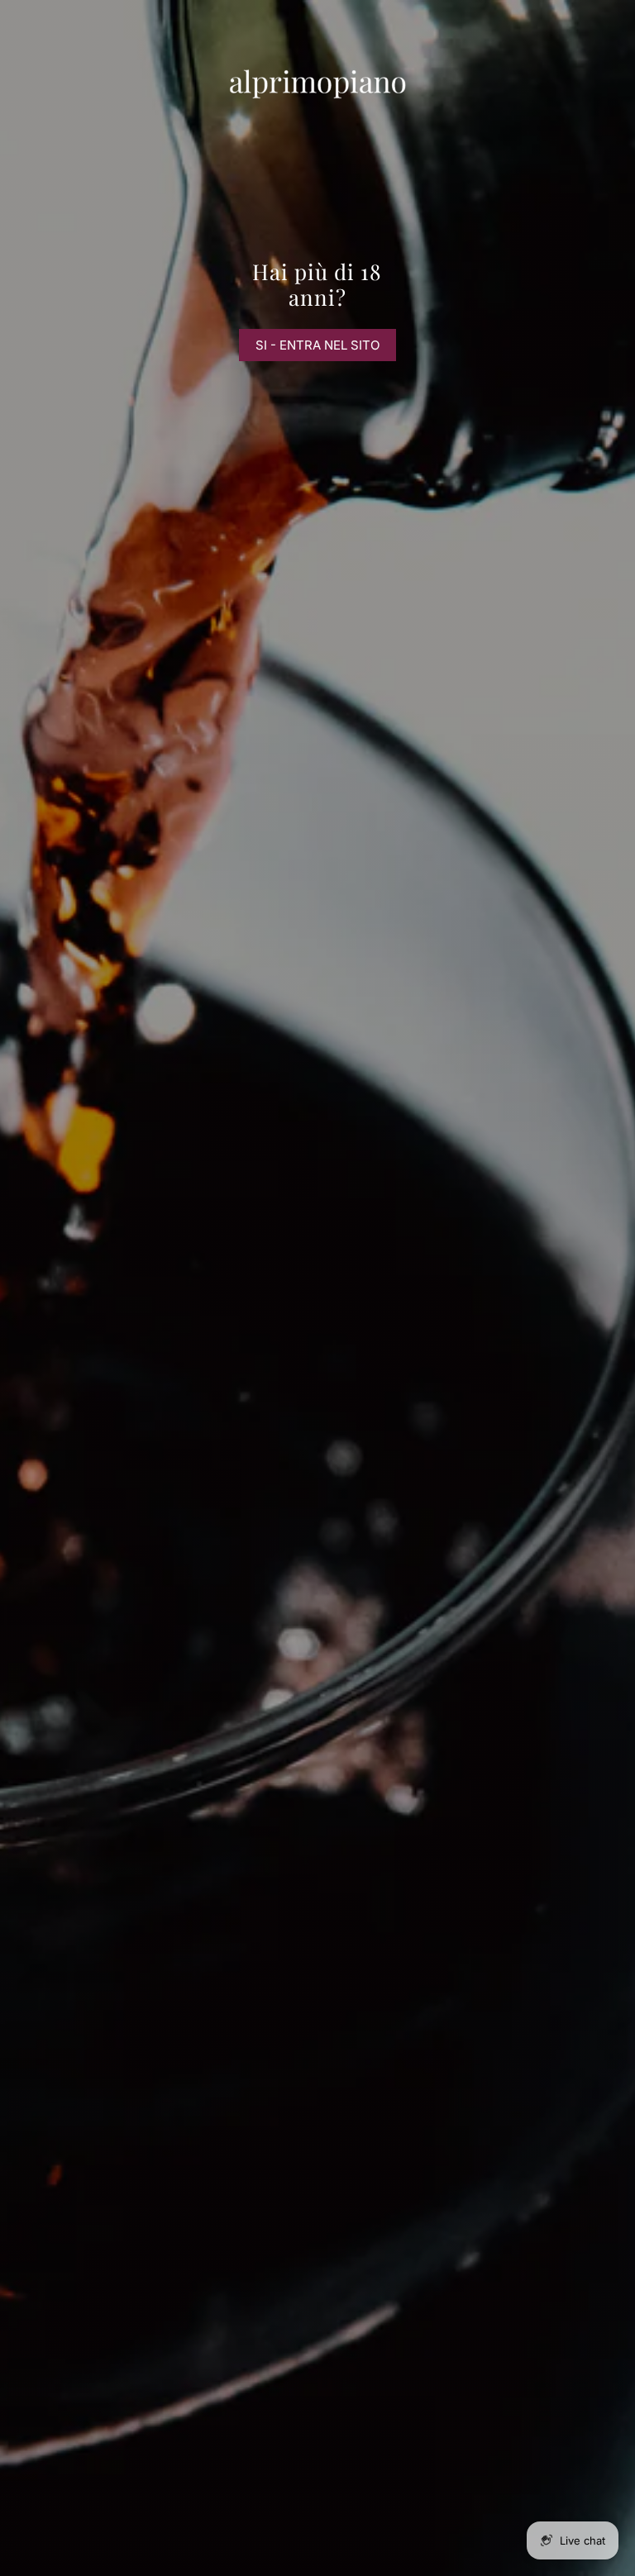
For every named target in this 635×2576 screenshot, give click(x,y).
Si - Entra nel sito (317, 345)
